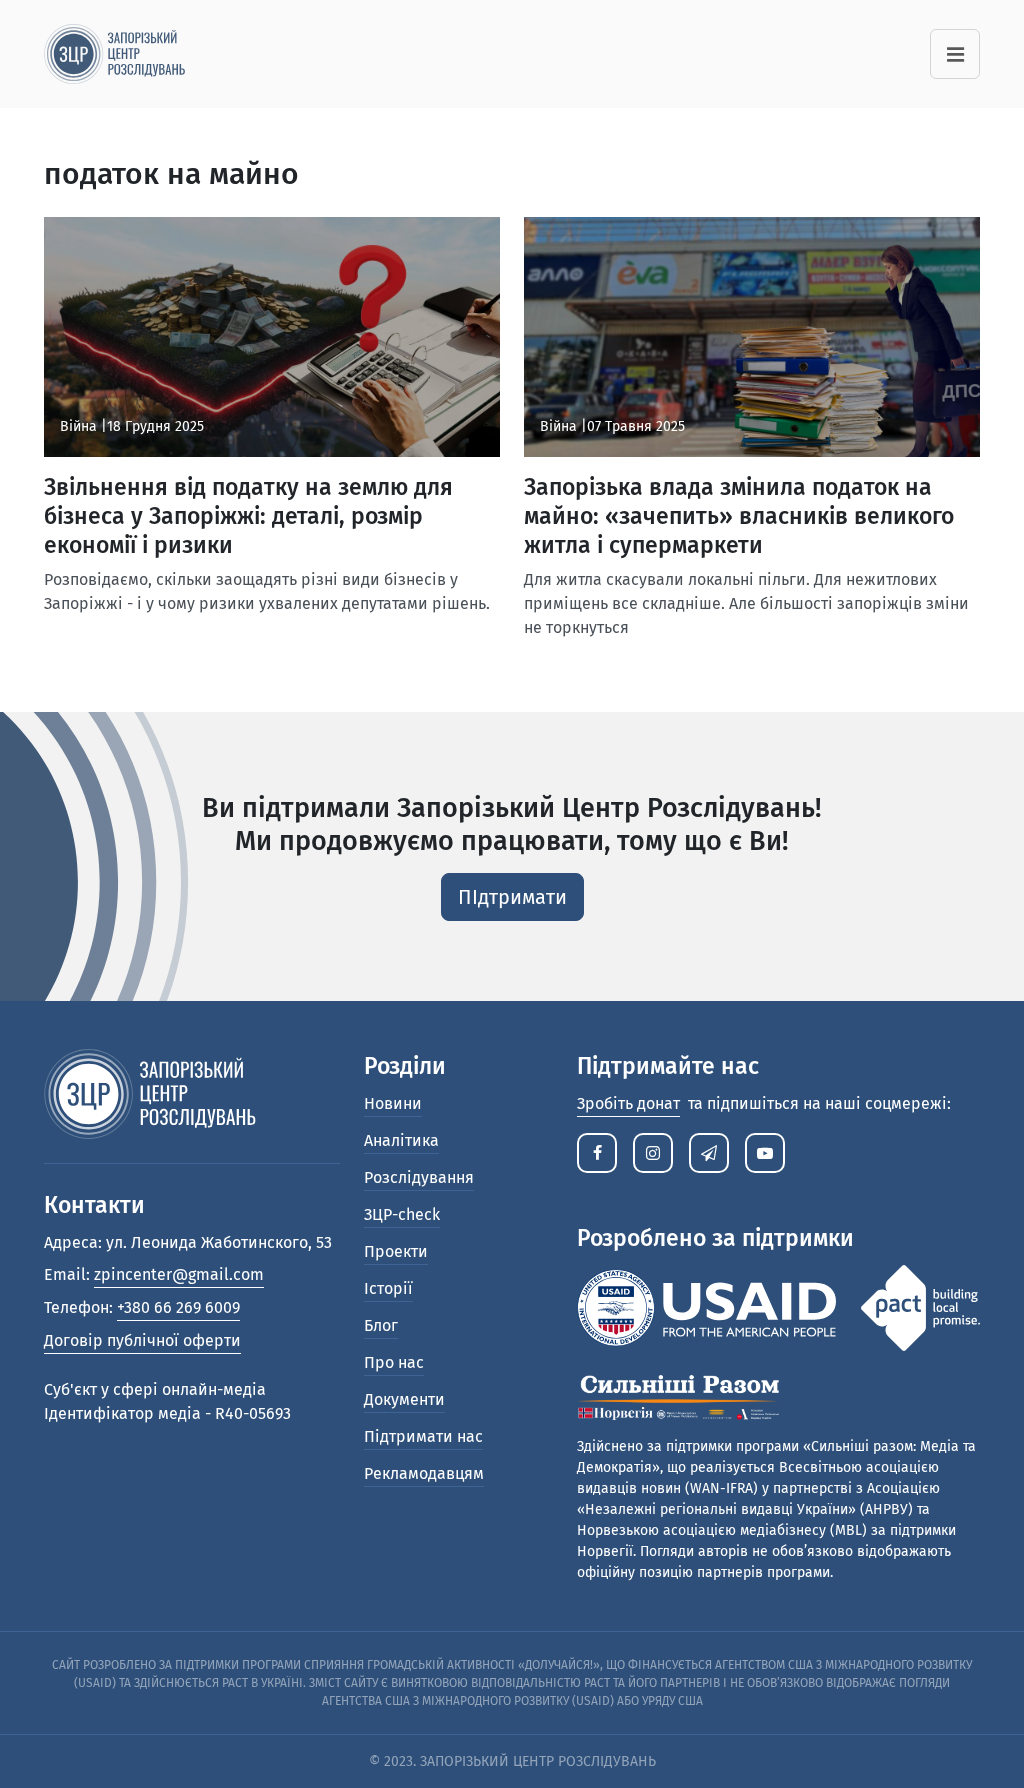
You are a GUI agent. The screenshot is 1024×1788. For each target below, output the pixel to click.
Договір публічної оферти (142, 1340)
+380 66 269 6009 (178, 1307)
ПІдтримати (512, 897)
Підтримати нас (423, 1436)
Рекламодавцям (424, 1473)
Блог (381, 1325)
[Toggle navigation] (955, 54)
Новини (393, 1103)
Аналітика (401, 1140)
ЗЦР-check (402, 1214)
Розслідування (419, 1177)
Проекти (396, 1251)
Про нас (394, 1362)
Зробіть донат (628, 1103)
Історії (388, 1288)
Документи (404, 1399)
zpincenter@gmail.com (179, 1274)
